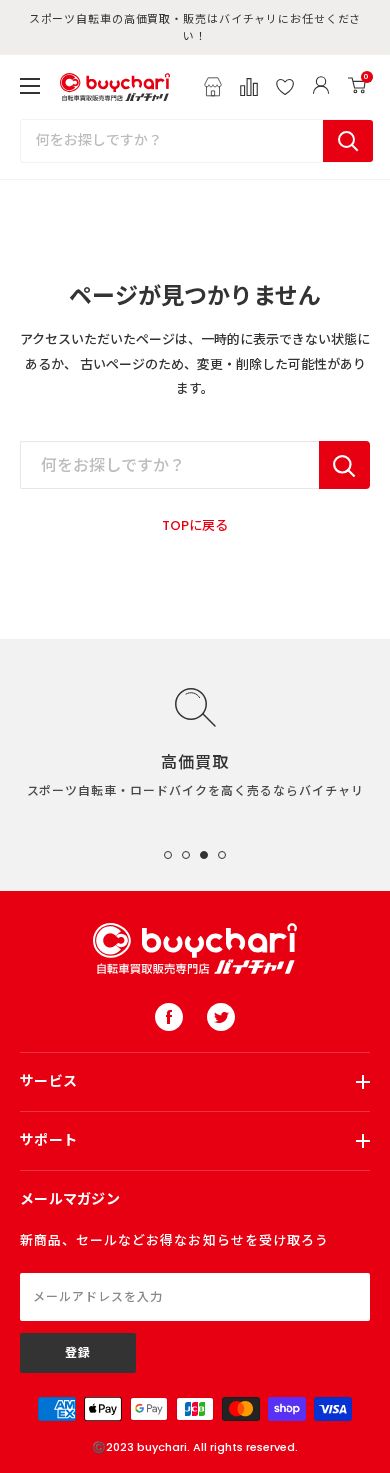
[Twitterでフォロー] (221, 1017)
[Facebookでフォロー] (169, 1017)
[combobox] (172, 141)
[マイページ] (321, 87)
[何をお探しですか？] (344, 465)
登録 (78, 1352)
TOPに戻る (195, 525)
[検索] (348, 141)
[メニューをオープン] (30, 86)
